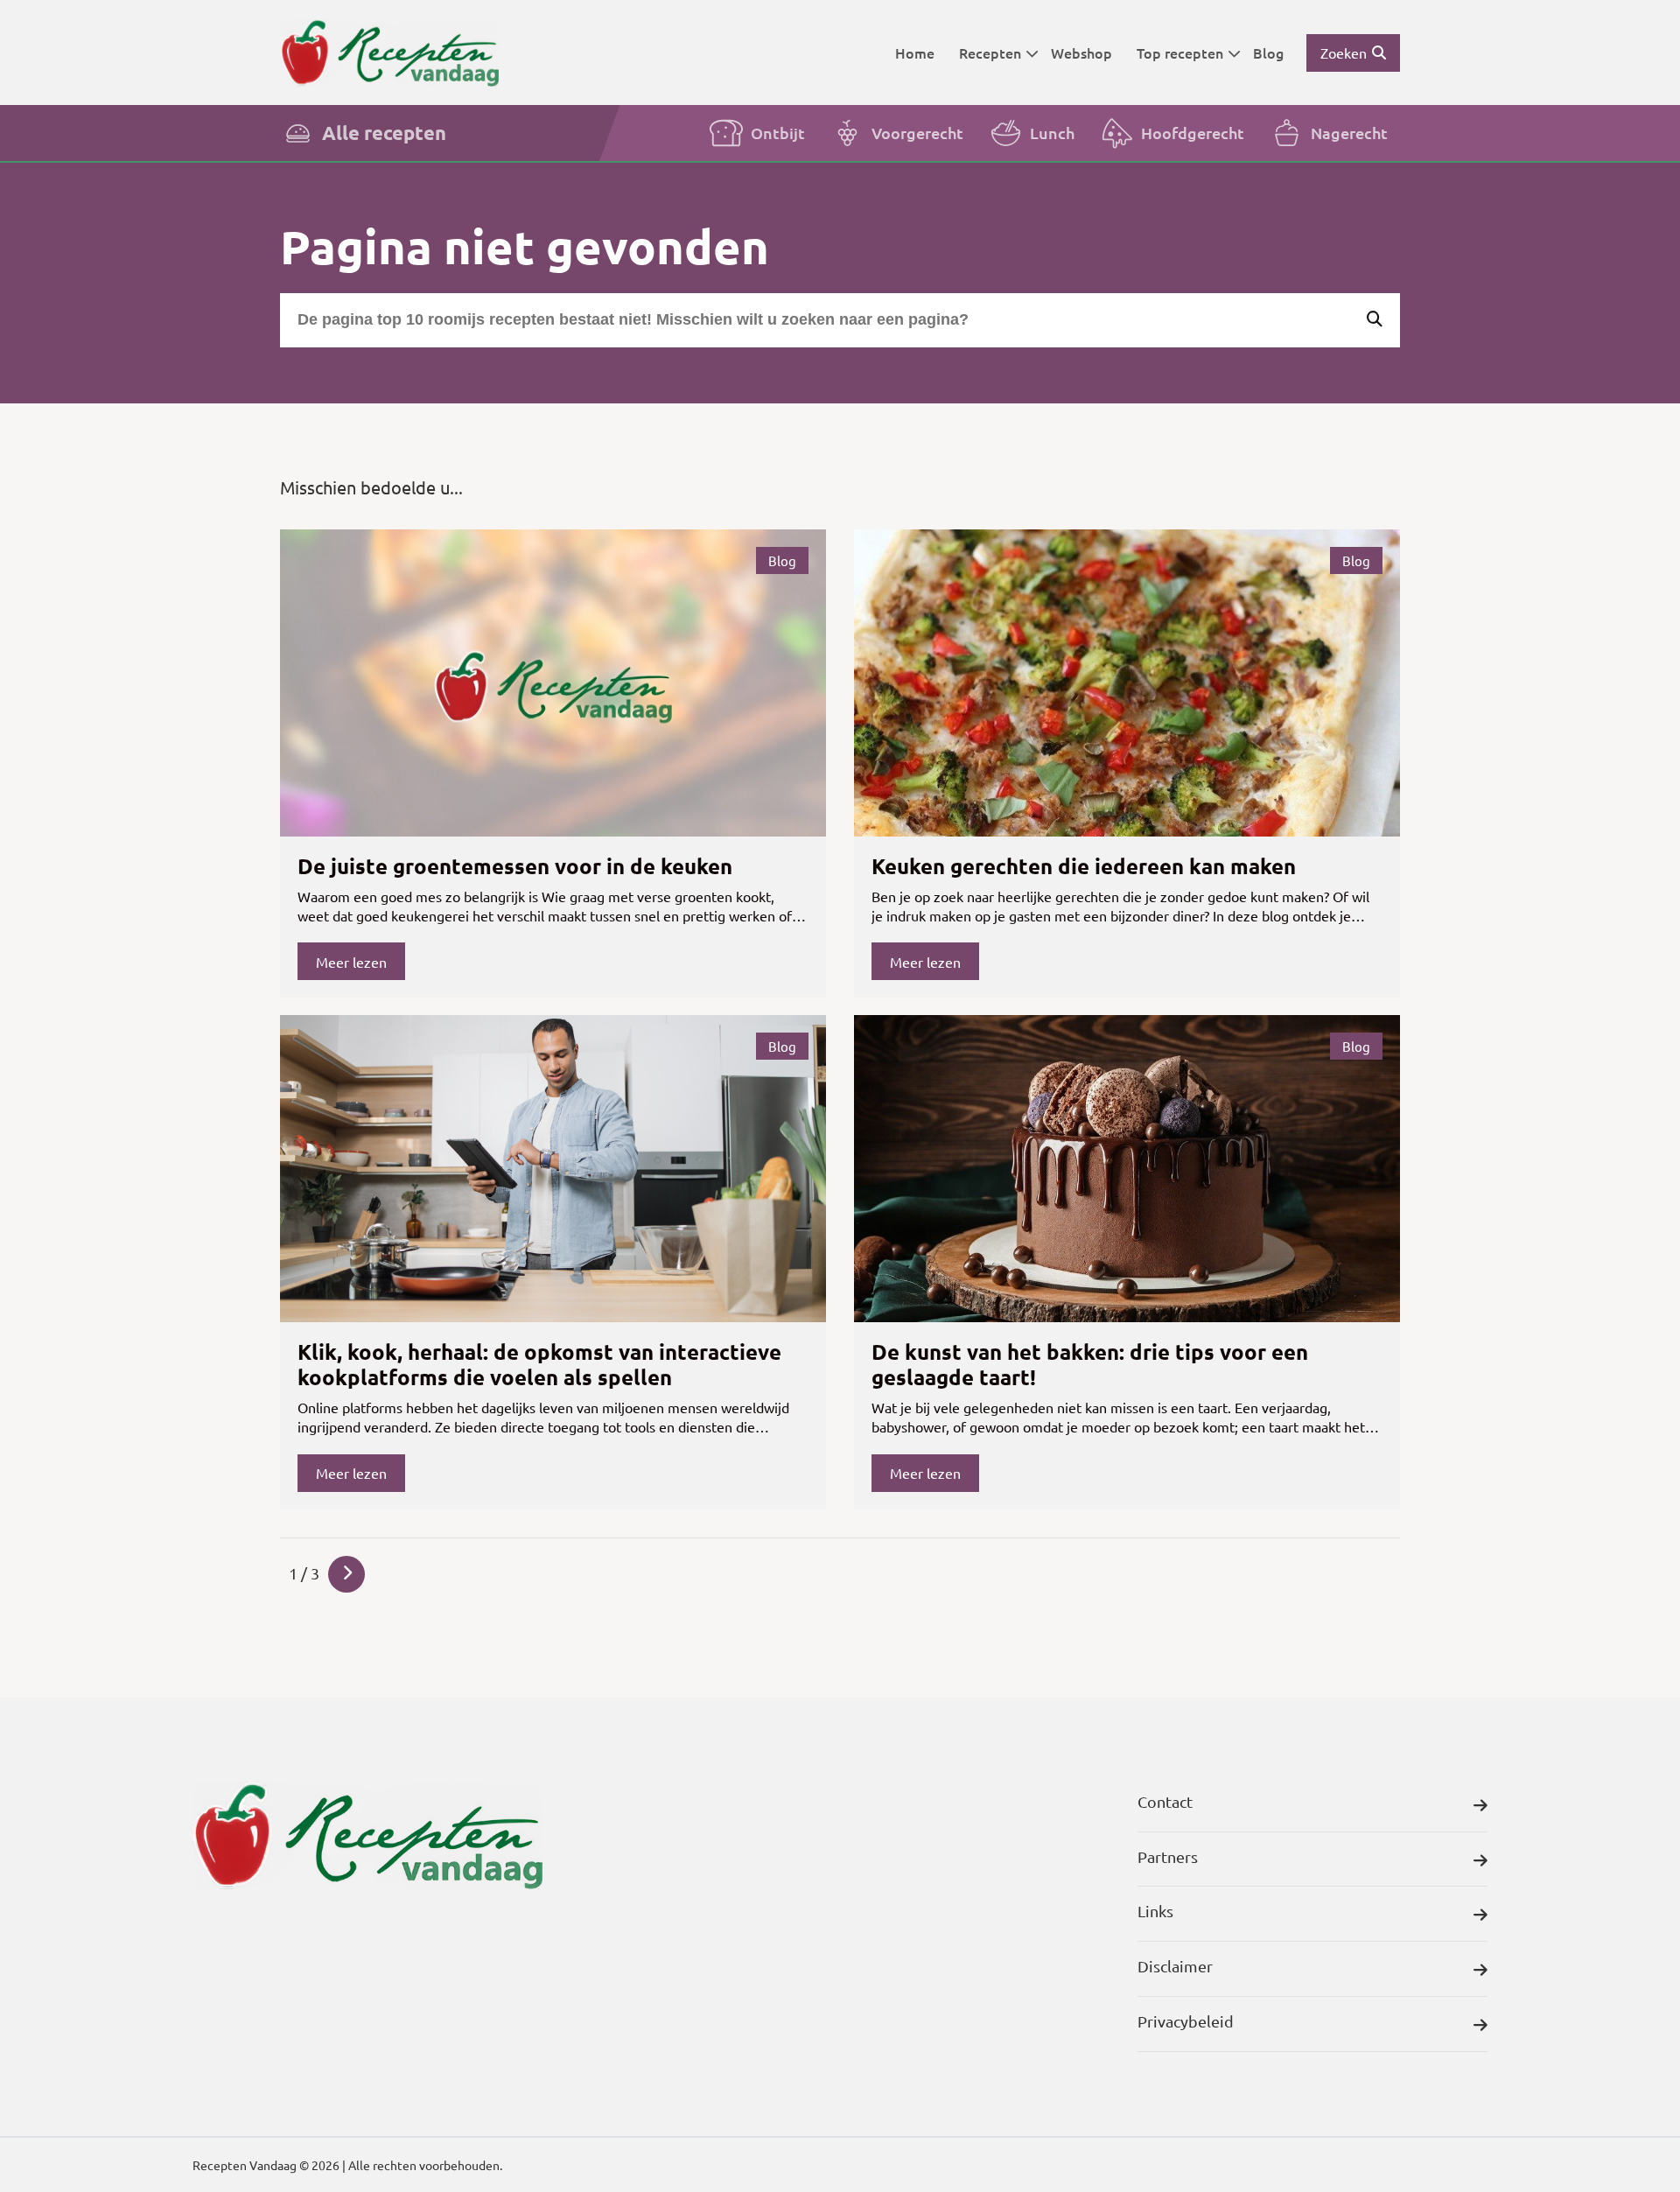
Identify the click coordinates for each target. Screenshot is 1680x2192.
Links (1155, 1911)
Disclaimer (1175, 1966)
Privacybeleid (1186, 2021)
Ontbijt (778, 133)
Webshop (1081, 53)
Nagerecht (1349, 133)
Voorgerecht (917, 133)
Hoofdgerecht (1193, 133)
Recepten (990, 53)
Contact (1165, 1801)
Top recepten (1180, 53)
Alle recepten (384, 133)
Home (915, 53)
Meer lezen (351, 962)
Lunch (1052, 133)
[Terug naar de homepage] (389, 52)
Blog (1268, 53)
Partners (1168, 1856)
